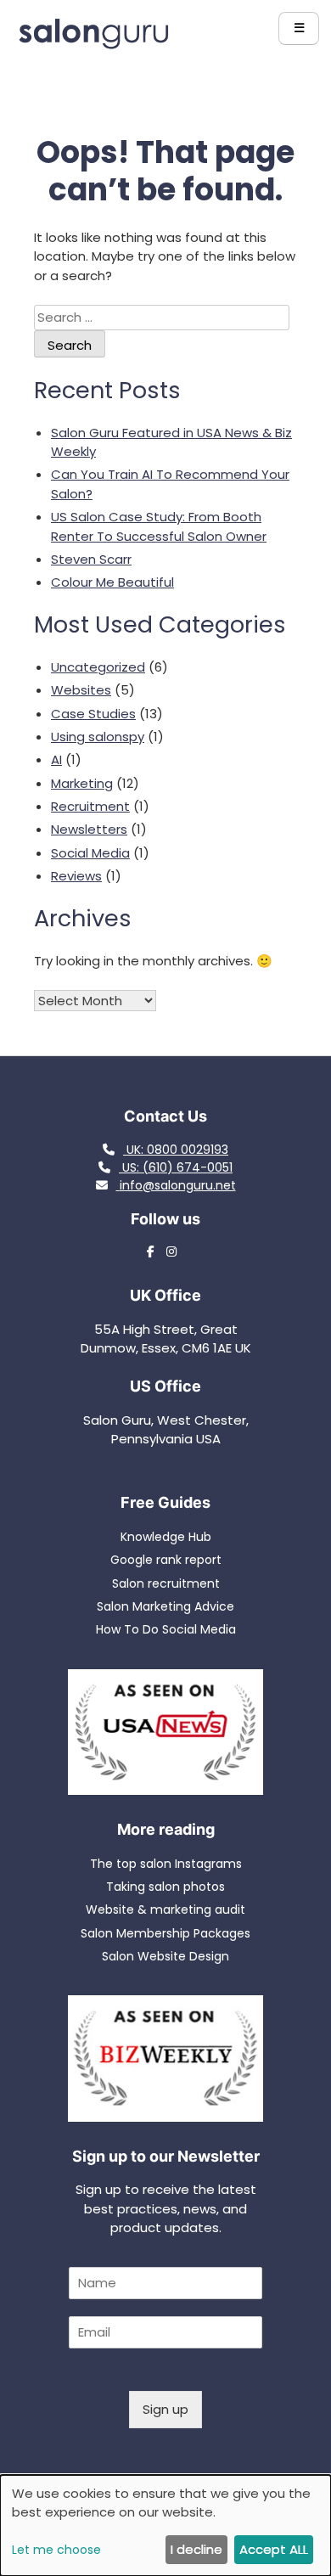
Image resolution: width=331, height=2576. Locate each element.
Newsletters (89, 829)
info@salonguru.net (178, 1185)
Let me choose (56, 2550)
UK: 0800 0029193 (176, 1150)
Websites (81, 690)
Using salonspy (98, 737)
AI (56, 759)
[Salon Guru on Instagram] (176, 1251)
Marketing (82, 783)
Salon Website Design (165, 1956)
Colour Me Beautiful (112, 582)
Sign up (165, 2409)
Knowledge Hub (166, 1537)
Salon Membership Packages (165, 1933)
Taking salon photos (165, 1887)
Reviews (76, 876)
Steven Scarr (91, 559)
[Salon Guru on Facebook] (155, 1251)
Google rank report (166, 1560)
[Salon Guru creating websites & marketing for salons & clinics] (93, 45)
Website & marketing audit (165, 1910)
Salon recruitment (166, 1583)
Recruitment (90, 806)
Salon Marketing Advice (165, 1606)
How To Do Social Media (166, 1629)
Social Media (90, 853)
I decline (196, 2549)
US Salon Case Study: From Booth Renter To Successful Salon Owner (159, 526)
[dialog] (165, 2525)
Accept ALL (274, 2549)
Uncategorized (98, 667)
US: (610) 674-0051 (176, 1167)
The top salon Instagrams (166, 1864)
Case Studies (93, 714)
